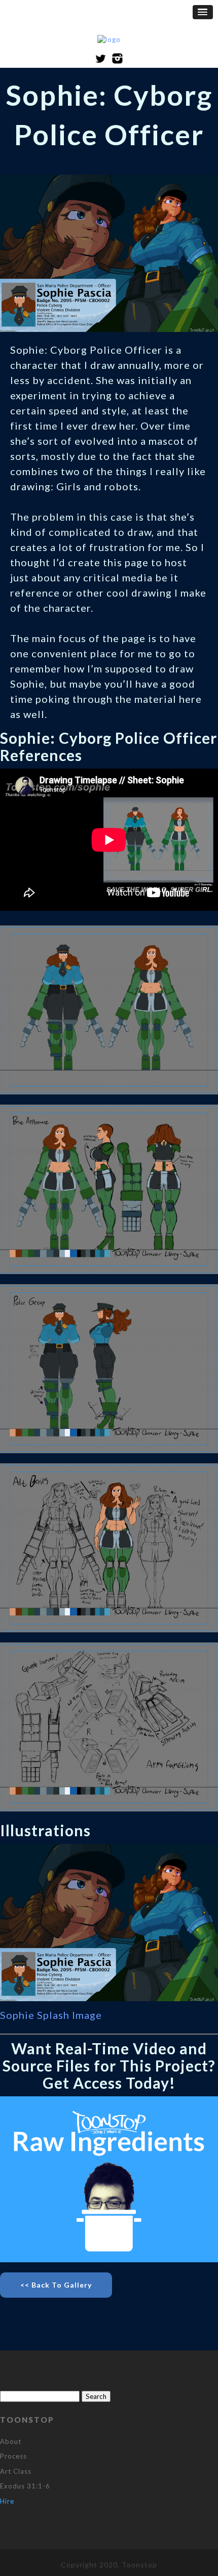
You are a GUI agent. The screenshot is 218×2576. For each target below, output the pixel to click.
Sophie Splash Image (51, 2015)
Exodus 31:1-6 (25, 2486)
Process (13, 2456)
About (11, 2441)
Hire (7, 2501)
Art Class (16, 2471)
